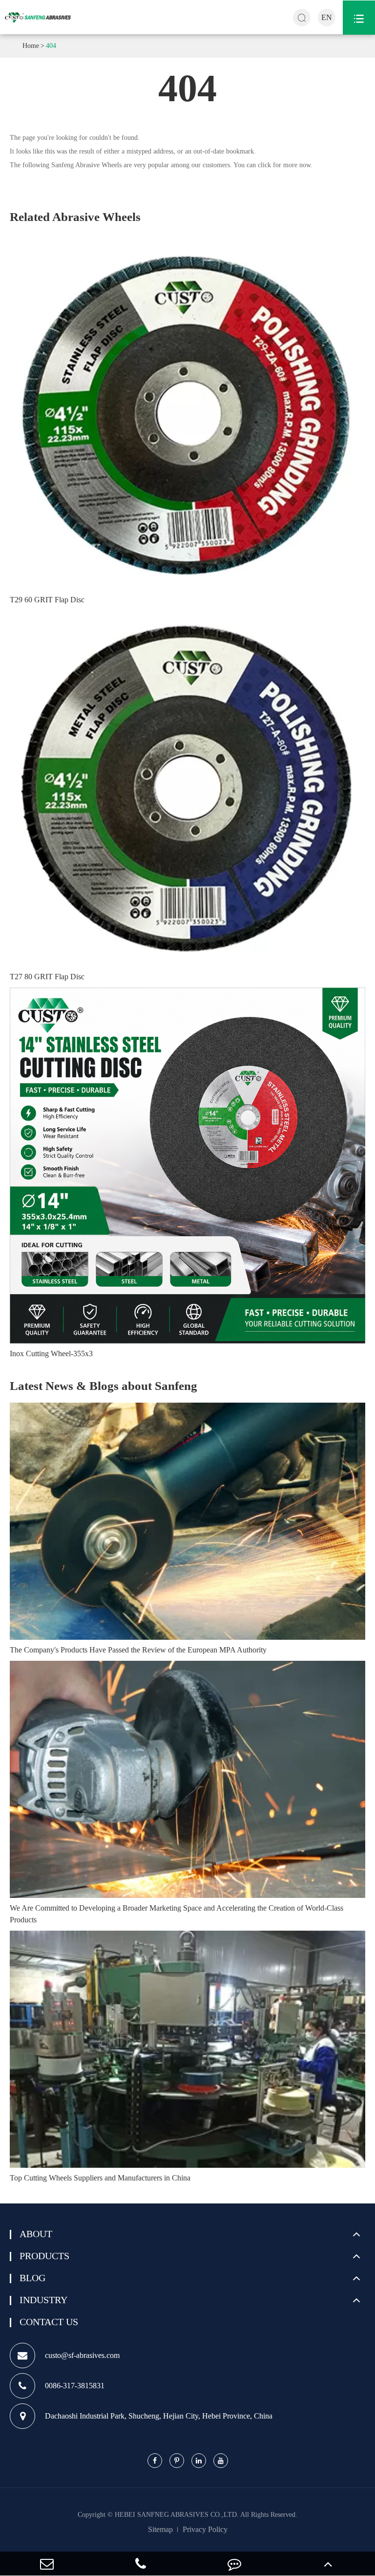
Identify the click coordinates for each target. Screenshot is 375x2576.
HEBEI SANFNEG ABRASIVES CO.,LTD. (177, 2515)
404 (51, 46)
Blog (32, 2278)
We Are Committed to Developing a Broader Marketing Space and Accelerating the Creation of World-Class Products (177, 1914)
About (36, 2234)
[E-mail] (47, 2564)
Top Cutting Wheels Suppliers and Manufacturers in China (100, 2178)
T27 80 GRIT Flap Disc (47, 977)
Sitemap (160, 2529)
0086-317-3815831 (75, 2386)
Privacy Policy (205, 2529)
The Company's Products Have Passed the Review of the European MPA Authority (138, 1650)
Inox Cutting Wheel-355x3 (51, 1354)
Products (44, 2256)
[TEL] (141, 2564)
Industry (43, 2300)
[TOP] (328, 2564)
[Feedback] (234, 2564)
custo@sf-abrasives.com (82, 2355)
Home (31, 46)
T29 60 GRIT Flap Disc (47, 600)
